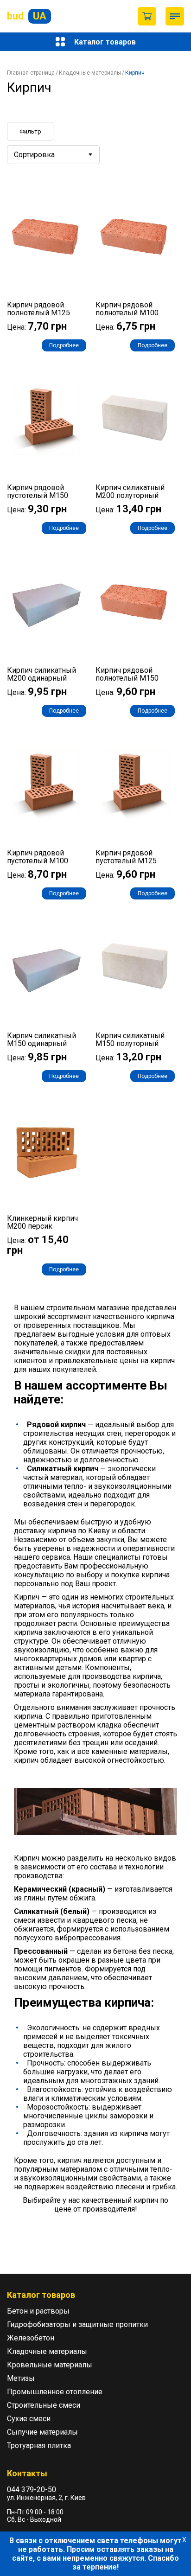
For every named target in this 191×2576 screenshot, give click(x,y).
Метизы (21, 2378)
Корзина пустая (147, 16)
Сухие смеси (29, 2419)
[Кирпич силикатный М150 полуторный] (135, 968)
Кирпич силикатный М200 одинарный (41, 674)
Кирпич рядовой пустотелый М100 (38, 857)
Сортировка (34, 155)
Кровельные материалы (50, 2365)
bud (27, 16)
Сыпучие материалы (42, 2432)
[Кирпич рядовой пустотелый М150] (47, 420)
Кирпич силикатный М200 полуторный (130, 491)
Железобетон (31, 2338)
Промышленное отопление (55, 2392)
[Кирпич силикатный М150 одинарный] (47, 968)
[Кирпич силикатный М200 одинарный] (47, 603)
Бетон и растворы (38, 2311)
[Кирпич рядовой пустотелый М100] (47, 785)
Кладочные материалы (90, 73)
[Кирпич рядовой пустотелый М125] (135, 785)
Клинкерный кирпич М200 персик (42, 1222)
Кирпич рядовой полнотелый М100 (127, 309)
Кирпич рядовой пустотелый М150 (38, 491)
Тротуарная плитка (39, 2445)
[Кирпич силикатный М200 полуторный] (135, 420)
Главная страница (31, 73)
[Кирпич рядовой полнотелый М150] (135, 603)
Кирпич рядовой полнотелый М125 (38, 309)
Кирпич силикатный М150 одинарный (41, 1039)
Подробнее (64, 345)
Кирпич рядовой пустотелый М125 (126, 857)
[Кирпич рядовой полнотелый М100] (135, 237)
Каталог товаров (105, 42)
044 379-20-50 (32, 2490)
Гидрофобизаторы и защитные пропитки (77, 2324)
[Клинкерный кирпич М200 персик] (47, 1151)
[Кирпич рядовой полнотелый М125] (47, 237)
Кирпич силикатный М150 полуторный (130, 1039)
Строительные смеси (44, 2405)
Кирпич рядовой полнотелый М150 (127, 674)
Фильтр (30, 131)
